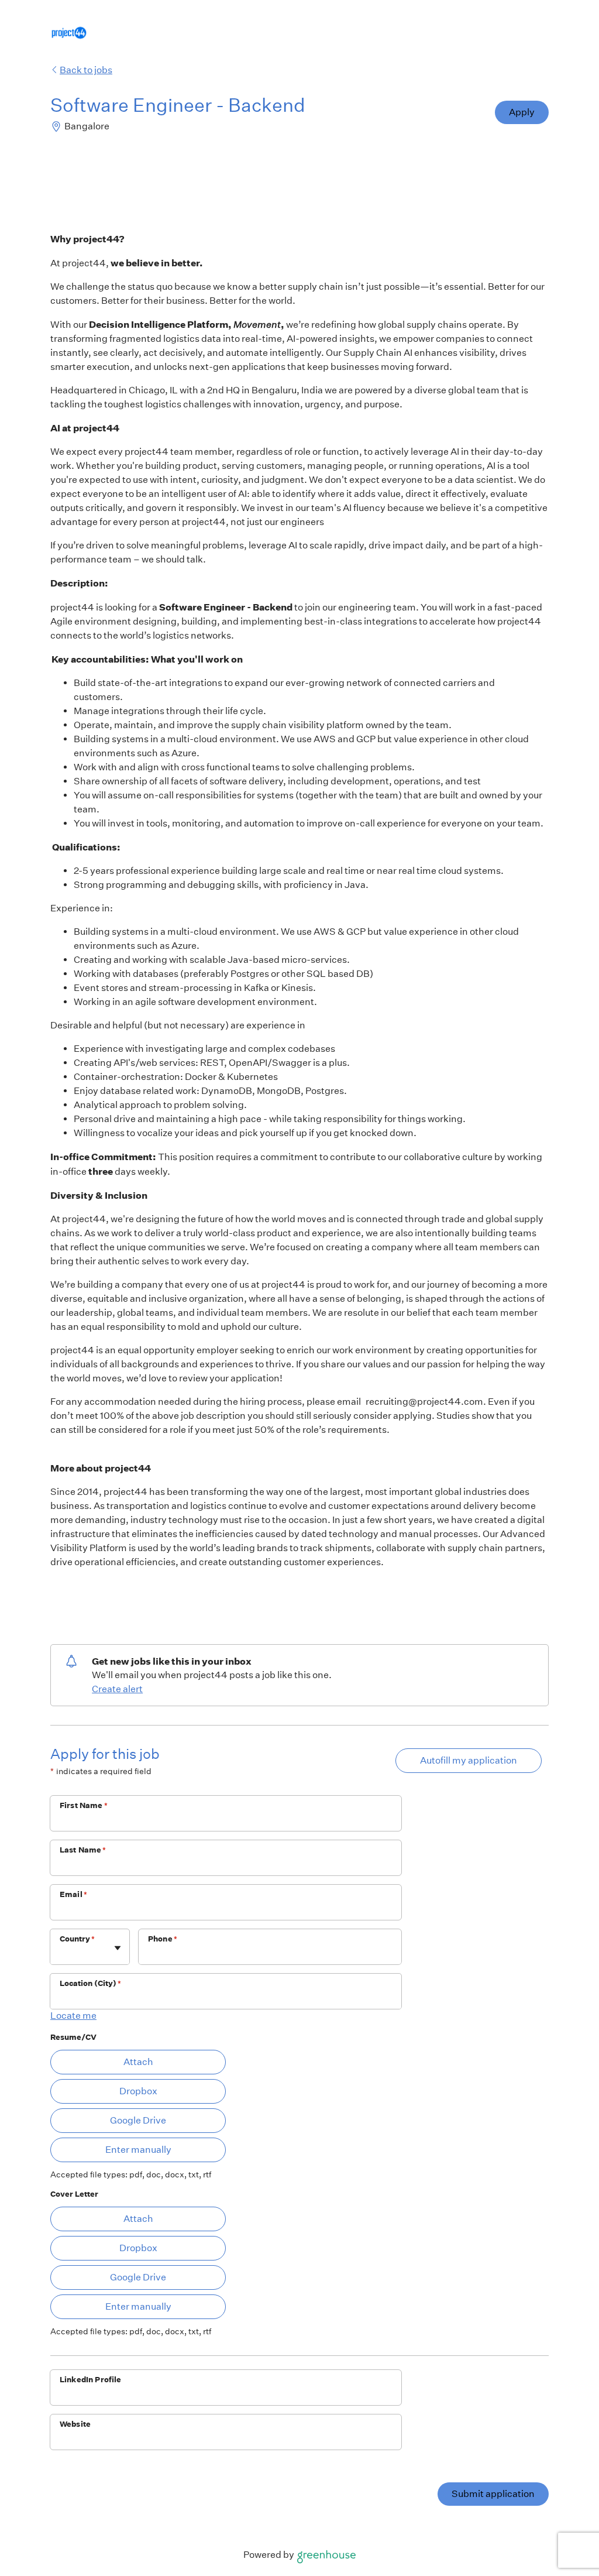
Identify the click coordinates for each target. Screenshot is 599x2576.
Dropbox (138, 2091)
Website (75, 2424)
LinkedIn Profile (90, 2380)
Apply (522, 112)
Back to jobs (86, 70)
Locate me (73, 2016)
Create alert (117, 1689)
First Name (84, 1805)
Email (73, 1894)
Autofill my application (469, 1760)
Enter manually (138, 2150)
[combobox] (61, 1953)
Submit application (493, 2494)
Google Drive (138, 2120)
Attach (138, 2062)
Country (77, 1939)
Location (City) (90, 1983)
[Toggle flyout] (118, 1948)
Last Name (83, 1850)
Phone (163, 1939)
